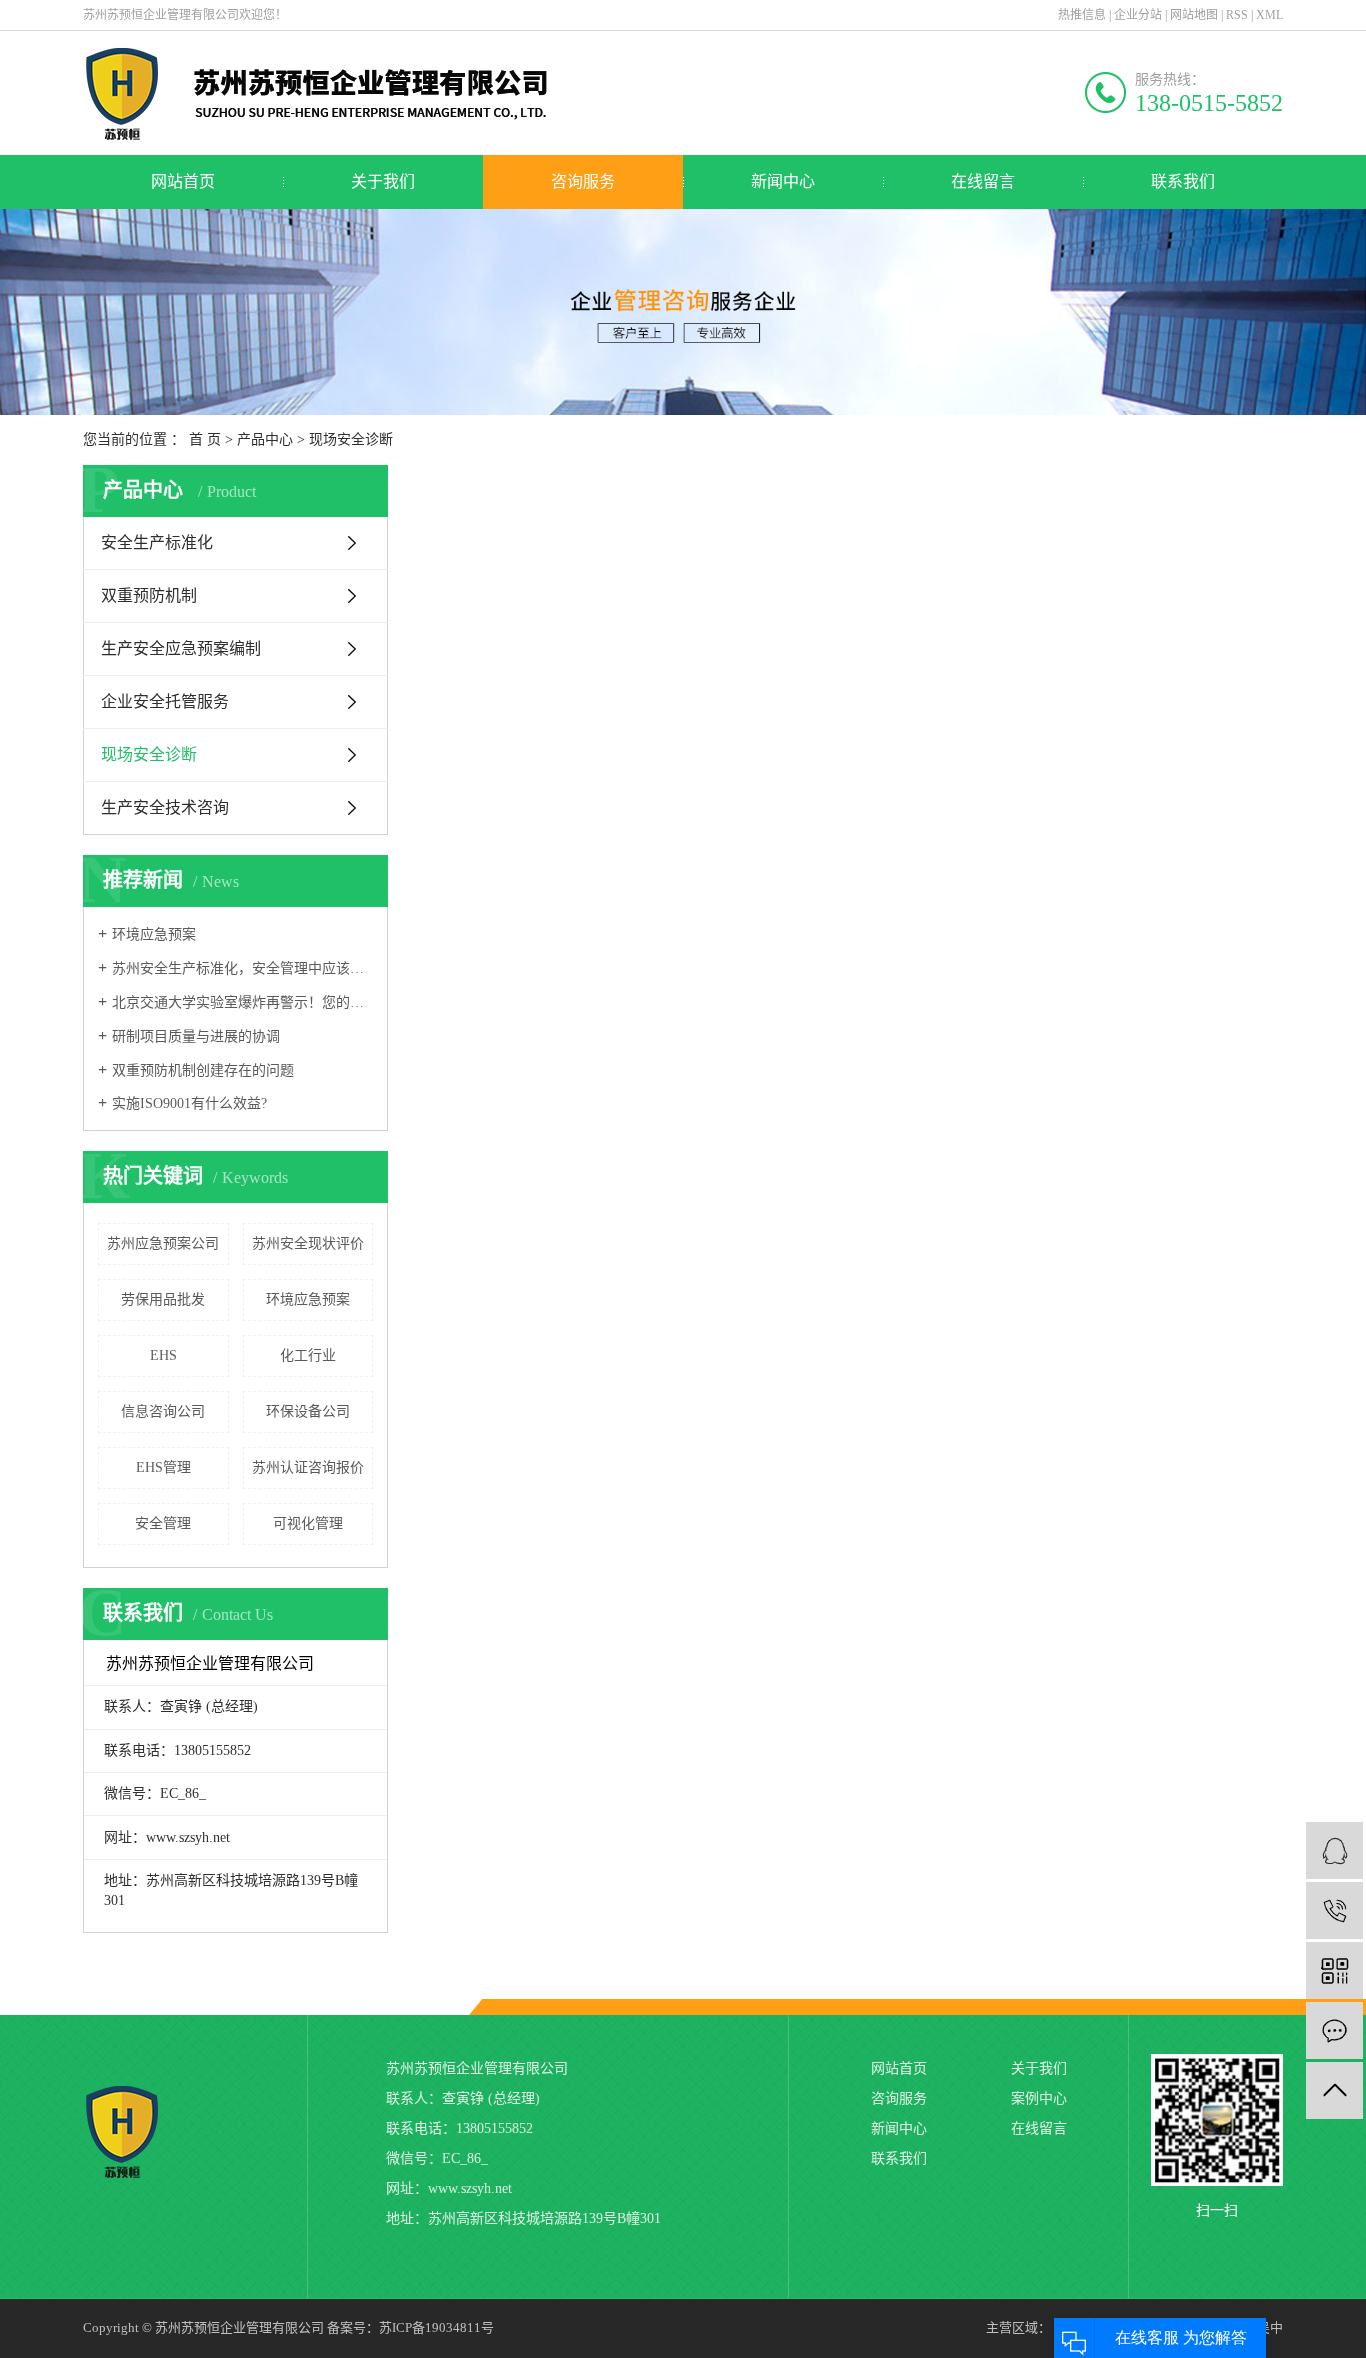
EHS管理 (163, 1467)
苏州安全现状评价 (308, 1243)
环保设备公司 (308, 1411)
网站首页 (183, 181)
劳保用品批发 (163, 1299)
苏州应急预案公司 (163, 1243)
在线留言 (983, 181)
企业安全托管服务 (165, 701)
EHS (163, 1355)
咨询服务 (583, 181)
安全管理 (163, 1523)
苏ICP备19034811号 (436, 2327)
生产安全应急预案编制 (181, 648)
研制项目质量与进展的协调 (196, 1036)
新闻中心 (783, 181)
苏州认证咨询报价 (308, 1467)
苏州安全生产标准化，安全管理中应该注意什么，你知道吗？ (242, 968)
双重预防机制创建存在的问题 (203, 1070)
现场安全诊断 (351, 439)
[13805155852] (1334, 1910)
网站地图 (1194, 15)
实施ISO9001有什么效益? (189, 1103)
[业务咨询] (1334, 1850)
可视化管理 (308, 1523)
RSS (1237, 15)
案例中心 (1039, 2098)
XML (1269, 15)
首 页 (205, 439)
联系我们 (1183, 181)
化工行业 (308, 1355)
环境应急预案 (154, 934)
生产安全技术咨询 (165, 807)
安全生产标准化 (157, 542)
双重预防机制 (149, 595)
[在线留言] (1334, 2030)
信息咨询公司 (163, 1411)
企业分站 (1138, 15)
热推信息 (1082, 15)
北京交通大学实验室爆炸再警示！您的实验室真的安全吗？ (242, 1002)
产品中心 (265, 439)
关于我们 (383, 181)
